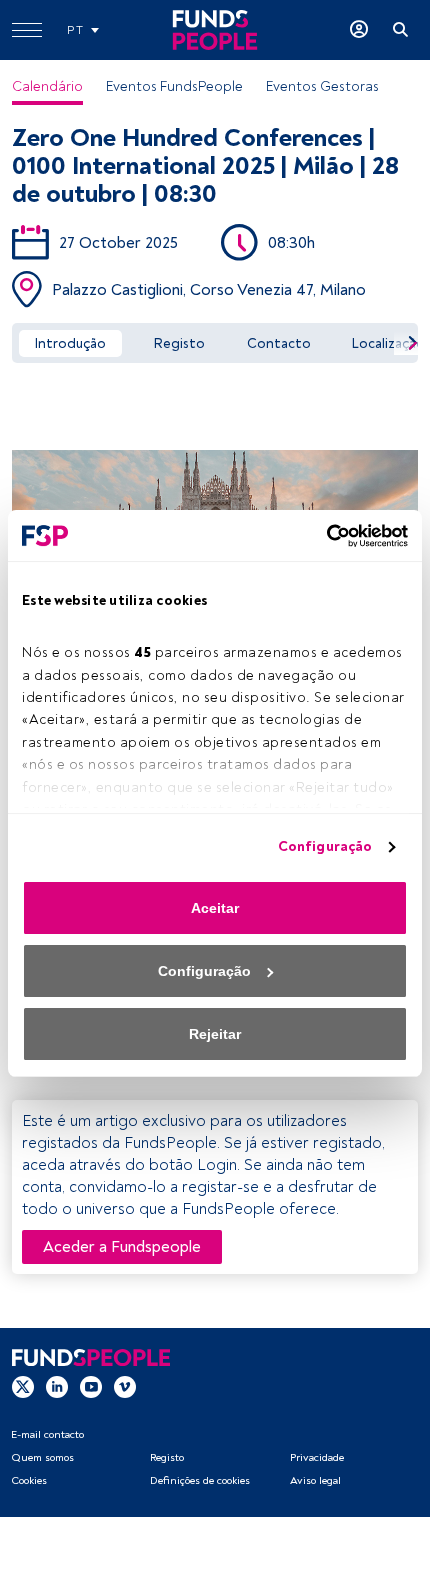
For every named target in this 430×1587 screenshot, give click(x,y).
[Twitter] (23, 1385)
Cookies (29, 1480)
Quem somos (42, 1457)
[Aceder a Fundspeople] (359, 30)
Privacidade (317, 1457)
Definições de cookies (200, 1480)
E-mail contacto (47, 1434)
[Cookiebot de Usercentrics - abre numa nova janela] (320, 536)
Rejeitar (215, 1034)
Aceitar (215, 908)
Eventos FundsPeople (174, 86)
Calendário (47, 86)
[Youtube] (91, 1385)
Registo (167, 1457)
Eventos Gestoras (322, 86)
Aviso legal (315, 1480)
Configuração (325, 846)
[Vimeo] (125, 1385)
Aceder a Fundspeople (122, 1247)
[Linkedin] (57, 1385)
